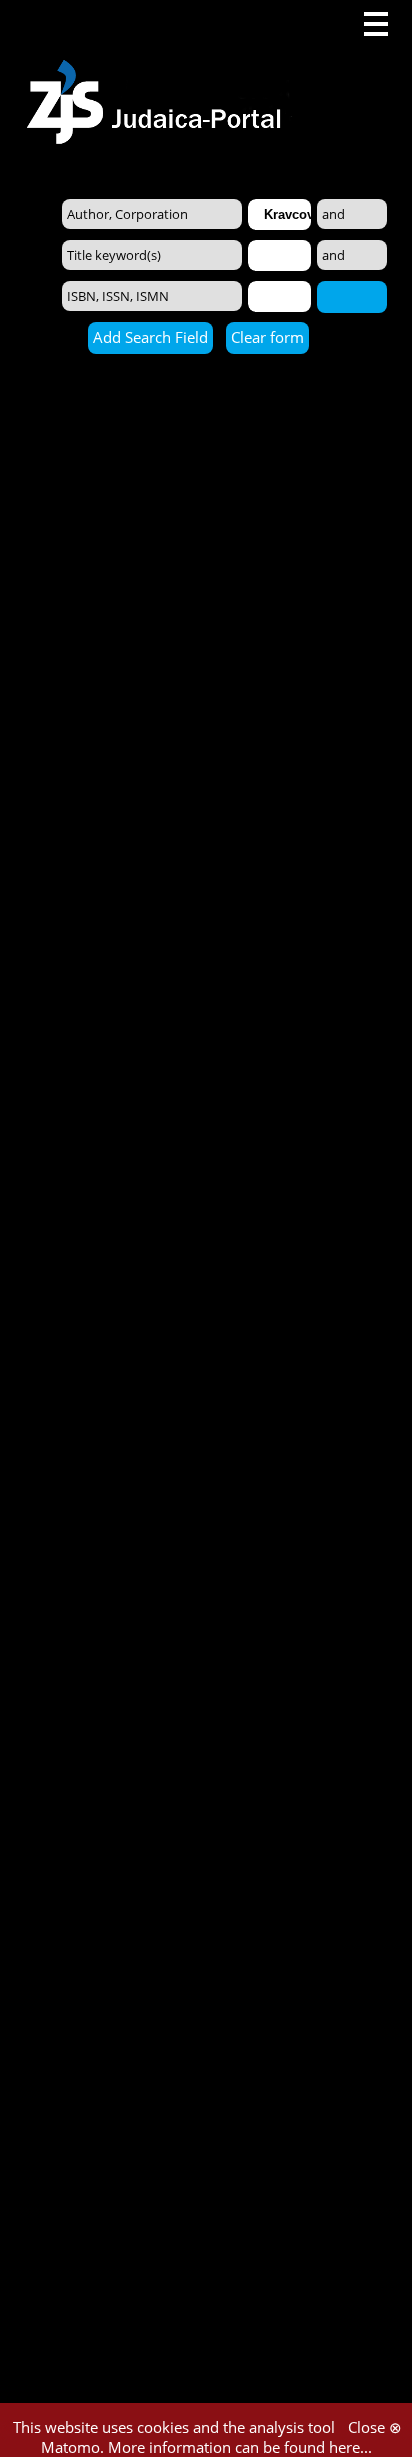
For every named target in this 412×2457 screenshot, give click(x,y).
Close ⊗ (375, 2427)
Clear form (267, 337)
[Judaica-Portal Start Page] (159, 72)
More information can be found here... (240, 2447)
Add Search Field (150, 337)
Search (352, 296)
